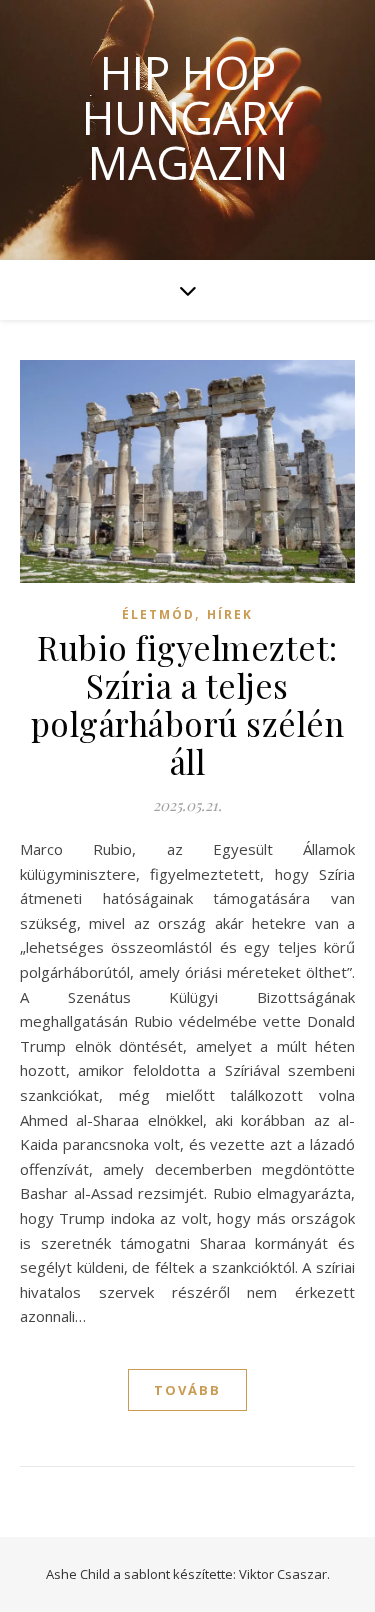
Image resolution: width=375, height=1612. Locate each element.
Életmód (158, 614)
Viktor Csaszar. (284, 1574)
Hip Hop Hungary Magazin (187, 117)
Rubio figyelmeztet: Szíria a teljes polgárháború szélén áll (188, 704)
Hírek (230, 614)
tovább (187, 1390)
